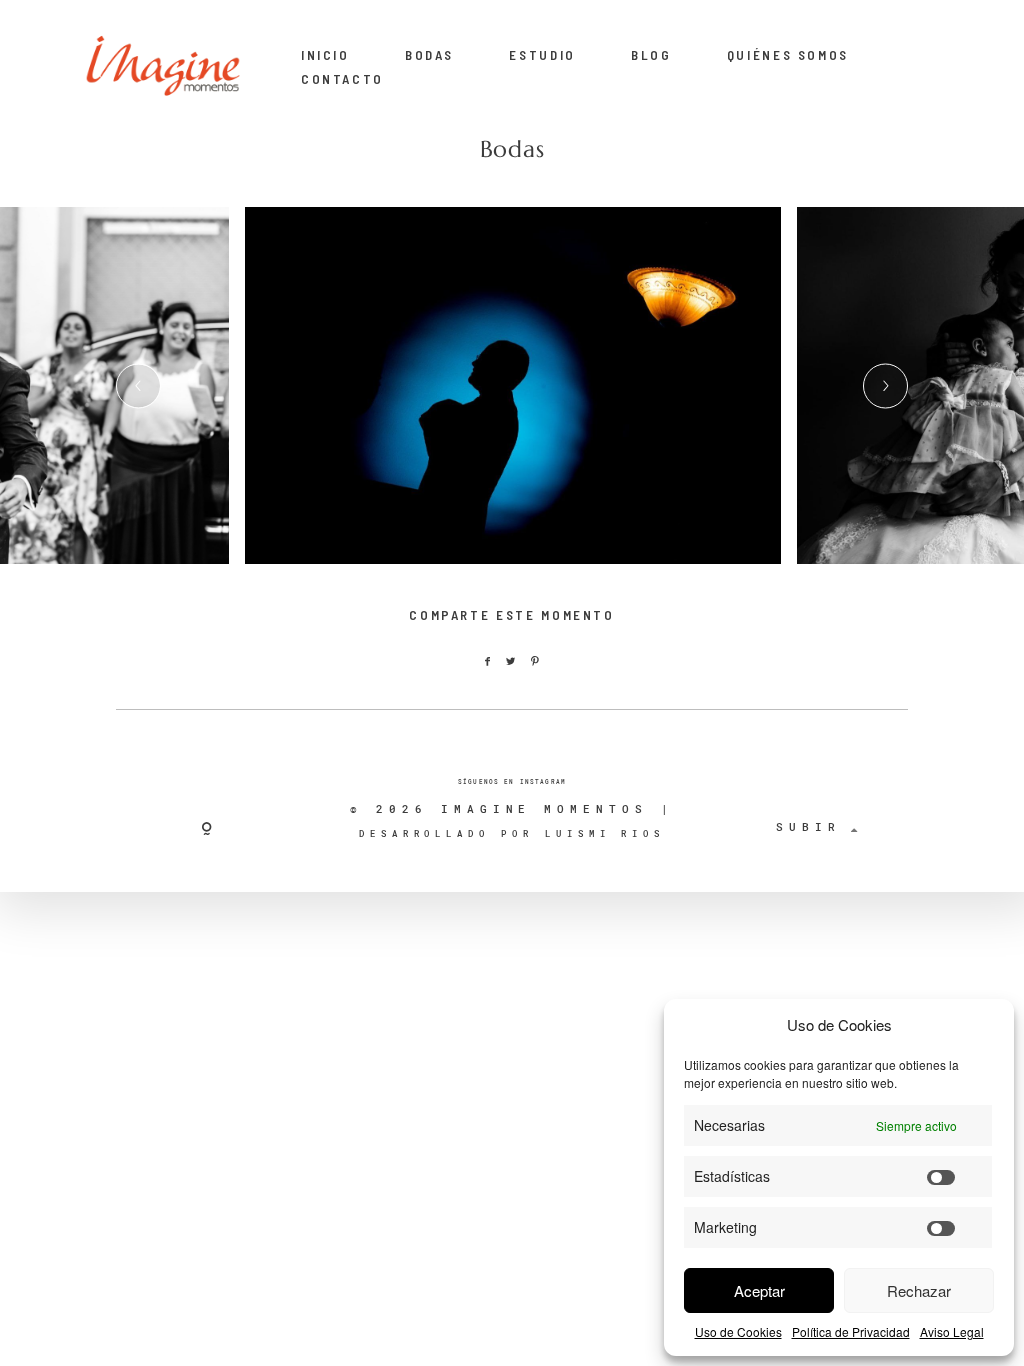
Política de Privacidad (851, 1331)
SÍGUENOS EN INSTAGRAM (512, 782)
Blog (651, 55)
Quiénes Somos (788, 55)
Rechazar (919, 1290)
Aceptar (759, 1290)
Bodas (429, 55)
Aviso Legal (952, 1331)
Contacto (342, 79)
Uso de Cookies (738, 1331)
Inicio (325, 55)
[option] (513, 386)
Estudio (542, 55)
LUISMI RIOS (605, 833)
